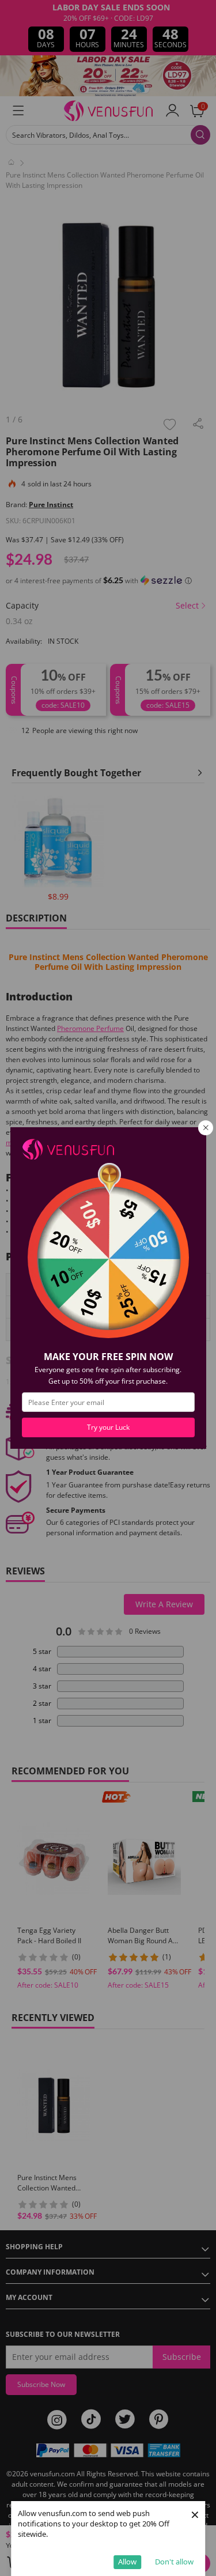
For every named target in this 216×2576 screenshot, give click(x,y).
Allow (127, 2562)
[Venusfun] (68, 1148)
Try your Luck (108, 1427)
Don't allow (174, 2562)
